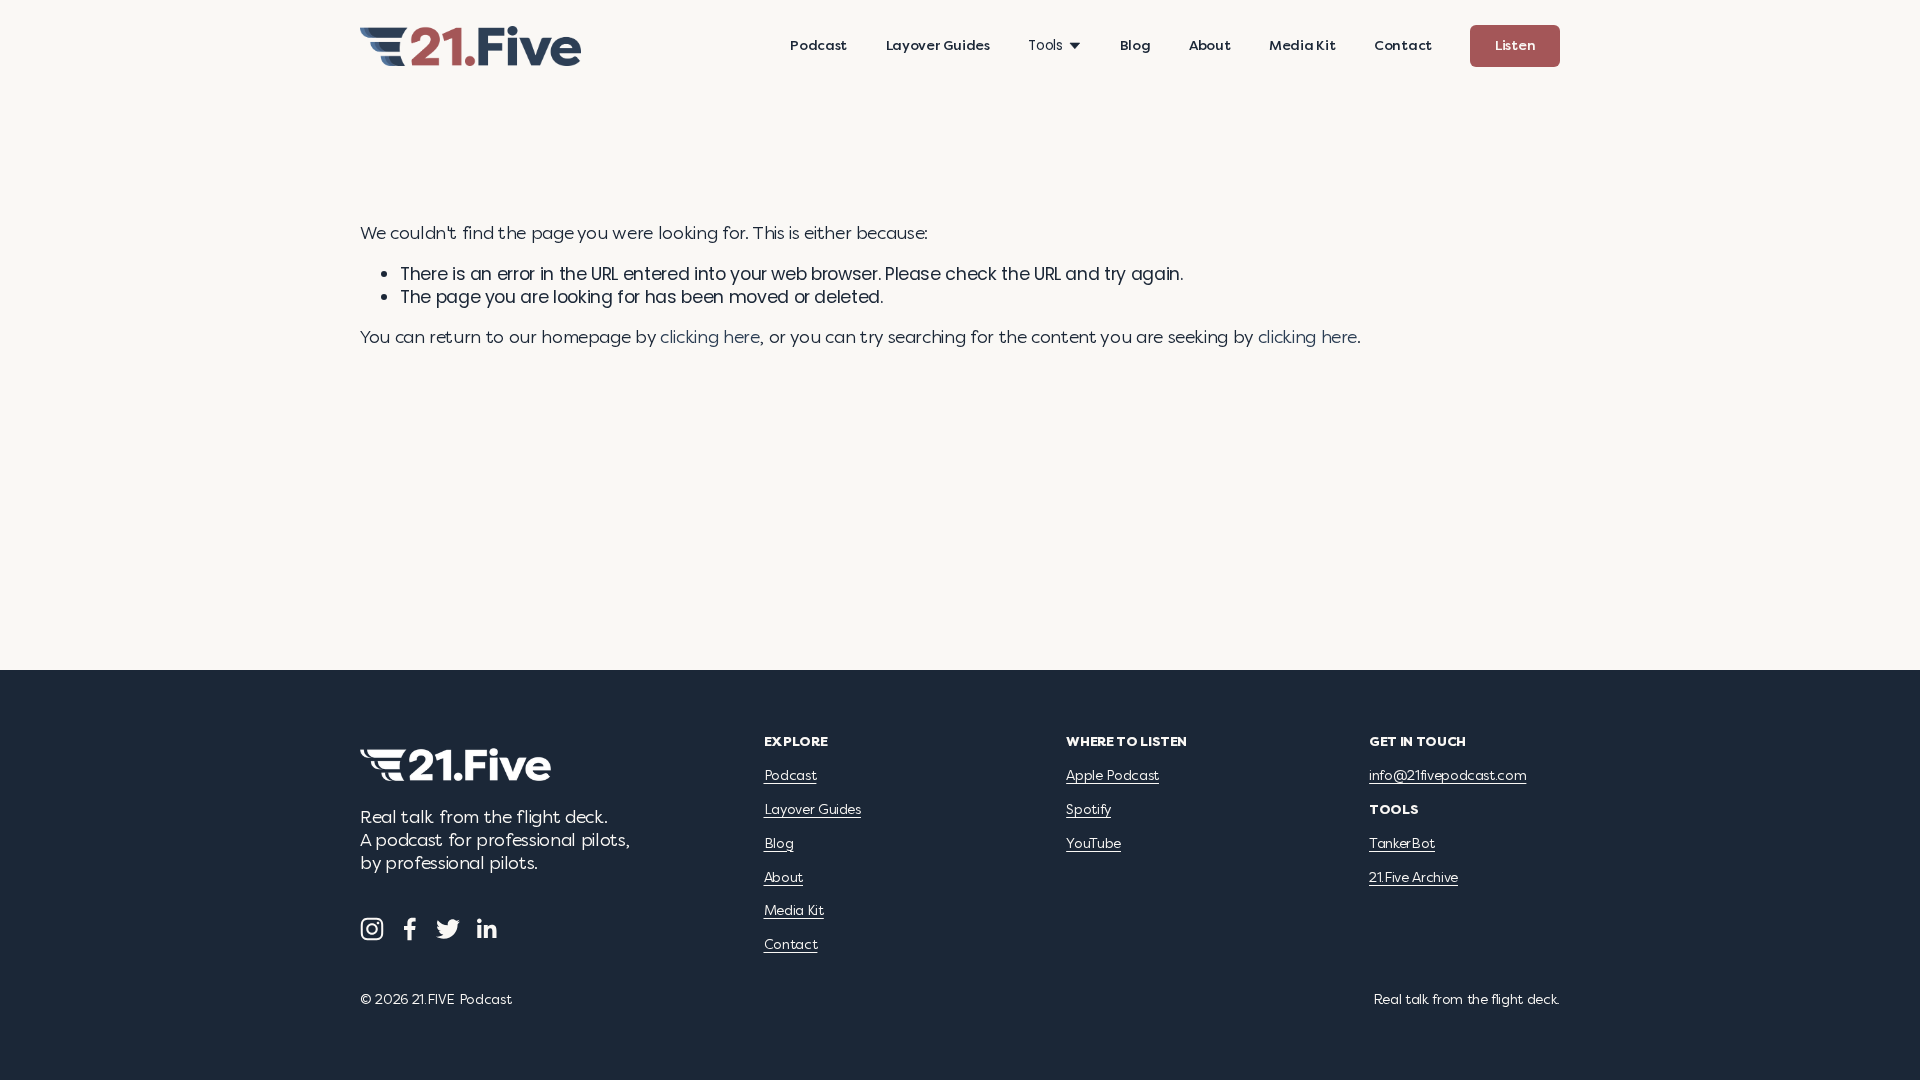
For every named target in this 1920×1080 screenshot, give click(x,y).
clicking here (709, 337)
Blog (1135, 45)
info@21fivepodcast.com (1447, 775)
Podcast (818, 45)
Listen (1515, 45)
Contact (1403, 45)
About (1210, 45)
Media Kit (1302, 45)
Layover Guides (938, 45)
